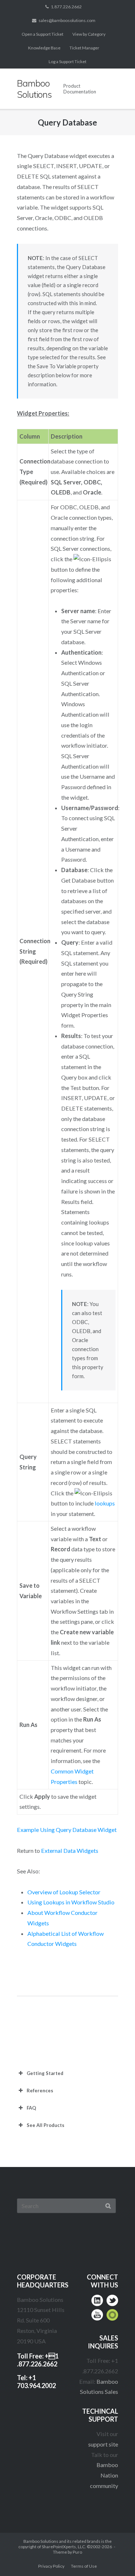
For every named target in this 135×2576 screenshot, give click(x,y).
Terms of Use (84, 2566)
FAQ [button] (31, 2108)
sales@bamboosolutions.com (67, 20)
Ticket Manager (84, 48)
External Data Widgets (70, 1850)
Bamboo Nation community (104, 2475)
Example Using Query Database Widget (67, 1830)
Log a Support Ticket (67, 61)
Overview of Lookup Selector (64, 1892)
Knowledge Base (44, 48)
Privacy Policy (51, 2566)
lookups (105, 1503)
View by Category (89, 34)
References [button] (40, 2091)
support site (103, 2444)
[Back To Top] (115, 2557)
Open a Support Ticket (42, 34)
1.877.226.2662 (66, 7)
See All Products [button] (46, 2125)
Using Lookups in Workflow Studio (71, 1902)
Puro (77, 2552)
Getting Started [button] (45, 2073)
